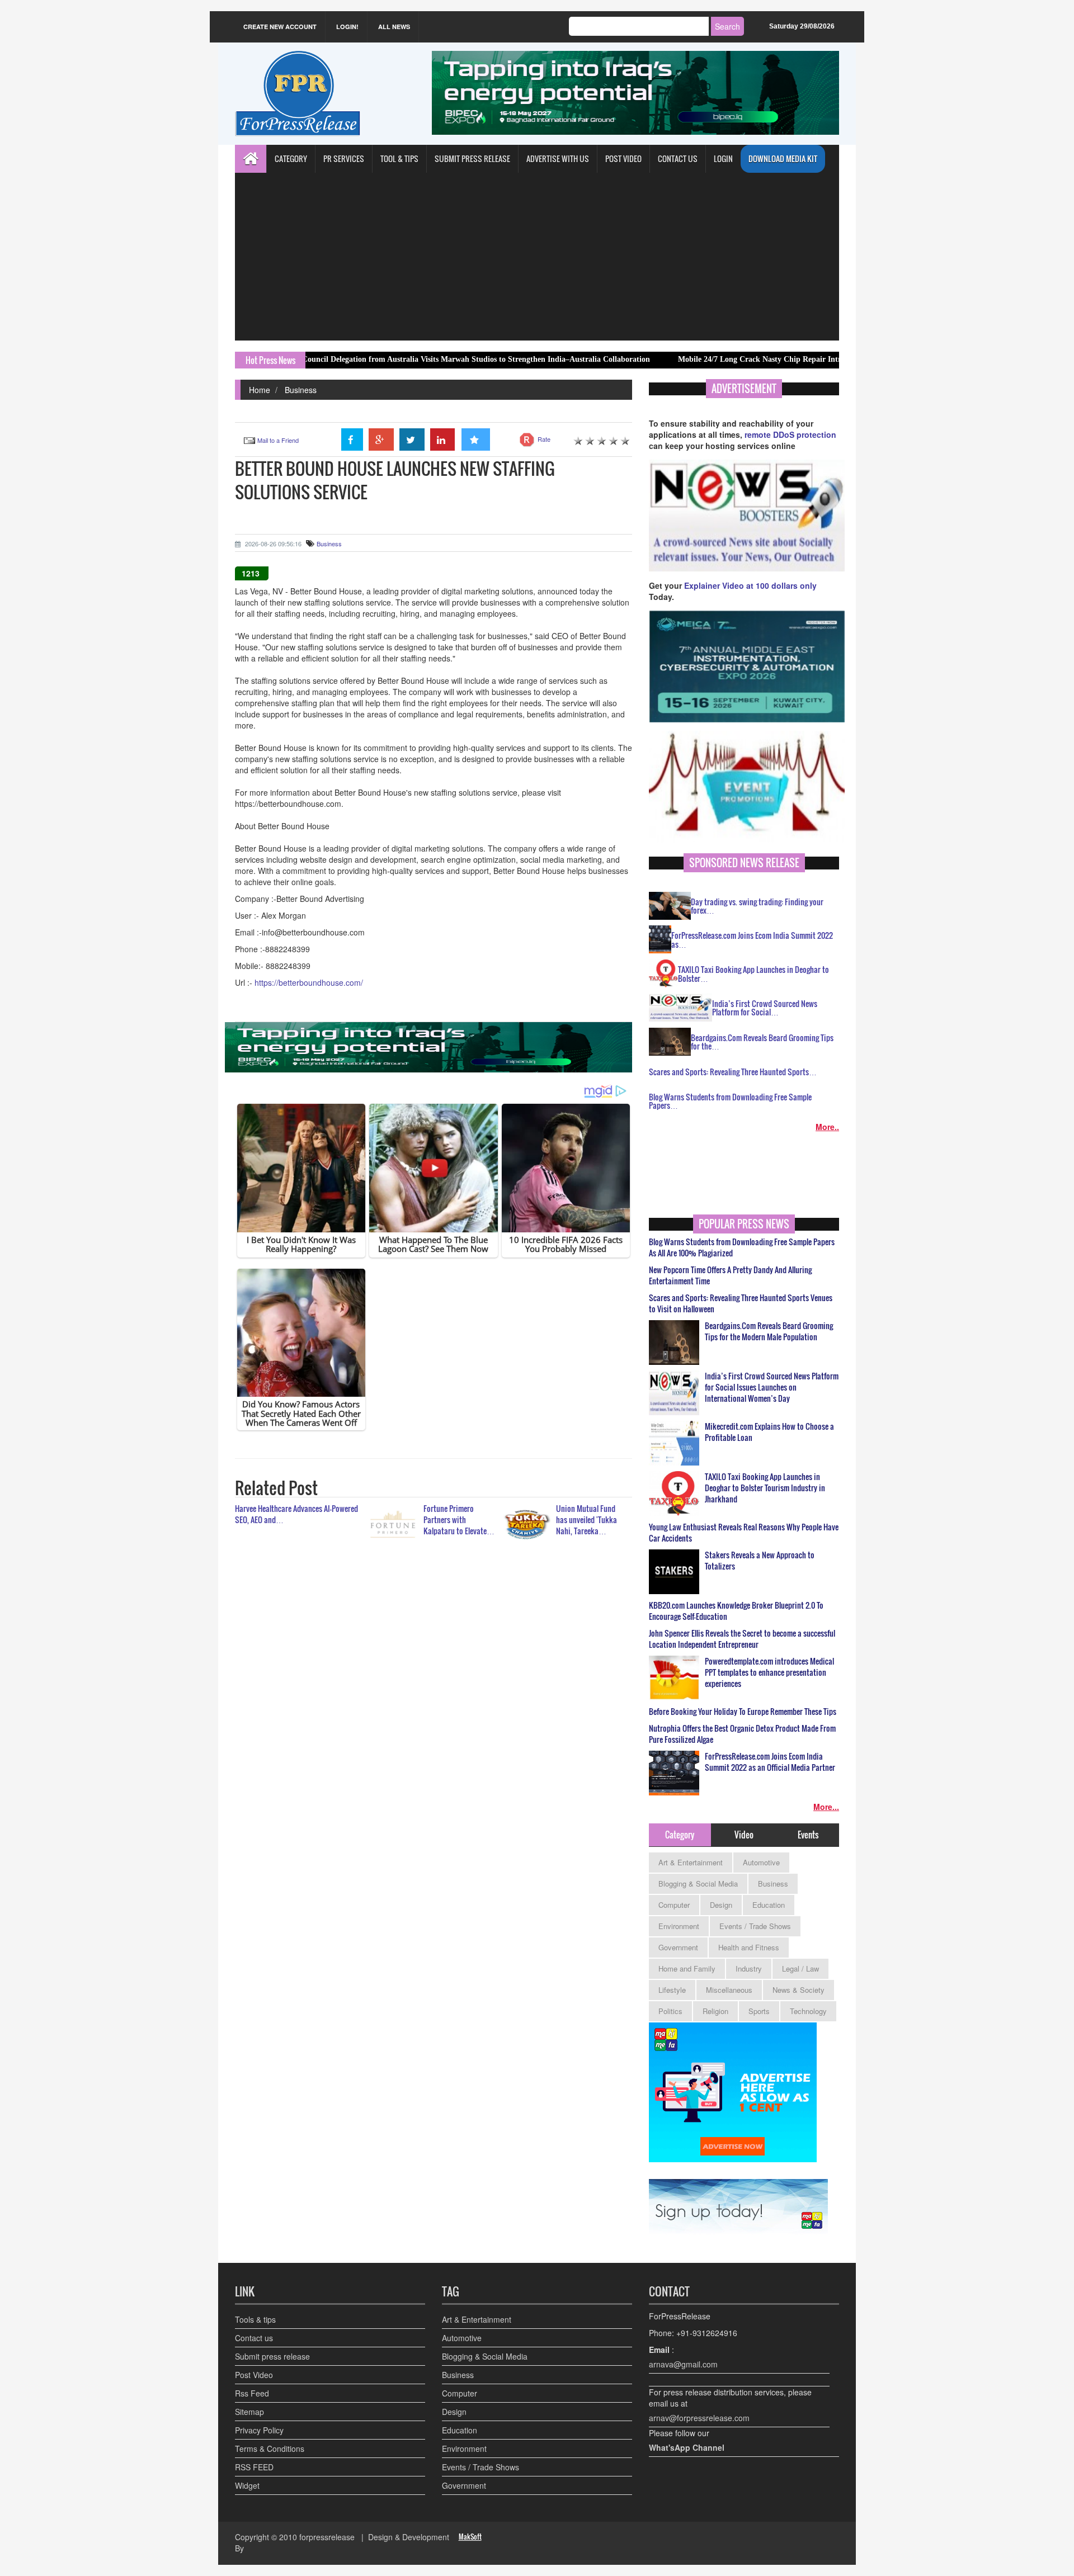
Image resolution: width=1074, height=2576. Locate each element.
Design (721, 1905)
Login (723, 159)
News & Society (799, 1990)
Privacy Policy (259, 2430)
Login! (347, 27)
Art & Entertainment (691, 1862)
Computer (674, 1905)
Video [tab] (744, 1835)
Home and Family (687, 1968)
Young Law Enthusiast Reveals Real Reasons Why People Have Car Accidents (744, 1533)
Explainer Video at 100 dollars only (750, 585)
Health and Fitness (749, 1947)
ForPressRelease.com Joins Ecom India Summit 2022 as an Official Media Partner (770, 1762)
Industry (749, 1968)
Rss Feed (252, 2393)
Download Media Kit (783, 159)
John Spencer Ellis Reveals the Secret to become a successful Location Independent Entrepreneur (742, 1639)
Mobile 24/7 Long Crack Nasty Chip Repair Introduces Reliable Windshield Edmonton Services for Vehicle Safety (787, 359)
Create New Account (280, 27)
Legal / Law (800, 1968)
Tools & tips (255, 2319)
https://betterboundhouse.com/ (309, 982)
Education (769, 1905)
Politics (670, 2011)
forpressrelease (327, 2537)
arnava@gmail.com (683, 2364)
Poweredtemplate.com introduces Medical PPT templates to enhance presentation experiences (769, 1672)
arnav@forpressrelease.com (699, 2418)
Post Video (254, 2375)
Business (301, 390)
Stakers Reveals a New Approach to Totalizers (760, 1561)
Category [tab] (680, 1835)
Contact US (678, 159)
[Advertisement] (537, 257)
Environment (679, 1926)
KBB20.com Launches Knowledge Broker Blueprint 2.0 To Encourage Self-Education (736, 1611)
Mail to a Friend (278, 440)
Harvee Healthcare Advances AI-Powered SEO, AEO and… (296, 1514)
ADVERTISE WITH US (558, 159)
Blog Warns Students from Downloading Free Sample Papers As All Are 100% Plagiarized (742, 1247)
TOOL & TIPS (399, 159)
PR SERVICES (344, 159)
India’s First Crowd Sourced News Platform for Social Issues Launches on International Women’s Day (772, 1387)
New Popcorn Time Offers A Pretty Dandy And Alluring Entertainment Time (730, 1275)
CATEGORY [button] (291, 159)
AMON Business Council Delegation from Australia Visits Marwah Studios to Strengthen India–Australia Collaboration (364, 359)
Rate (544, 439)
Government (678, 1947)
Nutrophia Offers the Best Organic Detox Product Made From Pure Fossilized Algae (742, 1734)
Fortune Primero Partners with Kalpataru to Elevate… (459, 1519)
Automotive (761, 1862)
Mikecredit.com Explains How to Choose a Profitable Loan (769, 1432)
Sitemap (249, 2412)
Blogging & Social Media (698, 1883)
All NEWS (394, 27)
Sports (759, 2011)
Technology (808, 2011)
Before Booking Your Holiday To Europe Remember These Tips (743, 1712)
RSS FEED (254, 2467)
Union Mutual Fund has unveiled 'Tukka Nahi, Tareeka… (587, 1519)
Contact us (254, 2338)
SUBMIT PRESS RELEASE (472, 159)
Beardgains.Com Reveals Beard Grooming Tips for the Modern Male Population (769, 1331)
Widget (247, 2485)
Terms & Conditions (270, 2449)
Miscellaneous (729, 1990)
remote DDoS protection (790, 434)
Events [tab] (808, 1835)
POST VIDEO (623, 159)
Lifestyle (672, 1990)
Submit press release (272, 2356)
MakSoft (470, 2537)
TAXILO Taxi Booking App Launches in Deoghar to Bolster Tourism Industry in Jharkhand (765, 1488)
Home (260, 390)
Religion (715, 2011)
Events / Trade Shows (755, 1926)
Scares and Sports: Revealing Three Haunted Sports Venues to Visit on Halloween (741, 1303)
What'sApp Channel (687, 2447)
